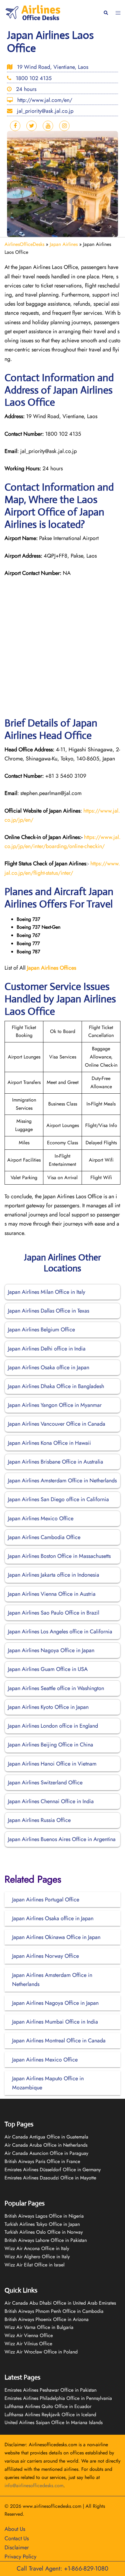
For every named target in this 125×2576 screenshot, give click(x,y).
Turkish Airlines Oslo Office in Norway (44, 2232)
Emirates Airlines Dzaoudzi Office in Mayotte (50, 2178)
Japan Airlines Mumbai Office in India (55, 2022)
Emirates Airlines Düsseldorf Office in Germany (53, 2170)
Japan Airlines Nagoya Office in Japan (51, 1650)
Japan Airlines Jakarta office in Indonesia (54, 1575)
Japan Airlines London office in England (53, 1726)
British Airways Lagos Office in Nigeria (44, 2216)
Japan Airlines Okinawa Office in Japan (56, 1937)
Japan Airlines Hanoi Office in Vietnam (52, 1764)
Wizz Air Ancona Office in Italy (37, 2248)
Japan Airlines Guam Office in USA (48, 1669)
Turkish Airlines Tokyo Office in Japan (42, 2224)
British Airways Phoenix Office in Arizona (47, 2319)
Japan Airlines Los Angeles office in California (60, 1632)
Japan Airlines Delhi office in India (47, 1349)
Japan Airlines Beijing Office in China (51, 1745)
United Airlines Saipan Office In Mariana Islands (54, 2422)
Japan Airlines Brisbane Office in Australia (56, 1462)
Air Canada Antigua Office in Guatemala (46, 2137)
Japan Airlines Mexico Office (41, 1518)
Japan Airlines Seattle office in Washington (56, 1688)
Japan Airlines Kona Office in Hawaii (49, 1443)
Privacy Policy (20, 2557)
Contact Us (17, 2538)
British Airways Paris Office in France (42, 2161)
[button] (106, 13)
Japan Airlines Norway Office (46, 1956)
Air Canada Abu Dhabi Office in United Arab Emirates (60, 2303)
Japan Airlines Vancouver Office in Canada (57, 1424)
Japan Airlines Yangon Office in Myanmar (55, 1405)
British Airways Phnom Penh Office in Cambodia (54, 2311)
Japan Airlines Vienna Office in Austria (52, 1594)
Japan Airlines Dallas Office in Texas (49, 1311)
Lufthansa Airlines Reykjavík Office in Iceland (50, 2415)
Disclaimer (17, 2547)
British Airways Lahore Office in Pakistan (46, 2240)
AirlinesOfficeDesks (24, 244)
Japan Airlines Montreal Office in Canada (59, 2041)
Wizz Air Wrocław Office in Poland (41, 2352)
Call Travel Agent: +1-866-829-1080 (62, 2569)
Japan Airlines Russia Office (39, 1820)
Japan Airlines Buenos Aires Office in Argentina (62, 1839)
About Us (15, 2529)
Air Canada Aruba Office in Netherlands (46, 2145)
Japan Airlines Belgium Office (41, 1330)
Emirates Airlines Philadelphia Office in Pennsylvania (58, 2398)
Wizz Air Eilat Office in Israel (35, 2265)
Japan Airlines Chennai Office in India (51, 1801)
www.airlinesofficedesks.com (52, 2506)
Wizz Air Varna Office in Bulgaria (39, 2327)
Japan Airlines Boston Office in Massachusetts (59, 1556)
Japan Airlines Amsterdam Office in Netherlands (62, 1481)
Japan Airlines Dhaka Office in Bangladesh (56, 1386)
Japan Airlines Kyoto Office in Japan (48, 1707)
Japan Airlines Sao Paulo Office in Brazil (54, 1613)
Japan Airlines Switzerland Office (45, 1783)
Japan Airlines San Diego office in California (58, 1499)
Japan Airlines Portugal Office (46, 1900)
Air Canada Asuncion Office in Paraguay (46, 2153)
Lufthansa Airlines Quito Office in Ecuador (48, 2406)
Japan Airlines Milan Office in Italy (47, 1292)
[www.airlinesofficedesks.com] (34, 12)
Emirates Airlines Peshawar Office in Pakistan (51, 2390)
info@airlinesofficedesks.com (34, 2485)
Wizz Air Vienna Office (29, 2335)
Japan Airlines (64, 244)
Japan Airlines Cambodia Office (44, 1537)
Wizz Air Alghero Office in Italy (37, 2257)
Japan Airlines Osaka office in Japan (49, 1367)
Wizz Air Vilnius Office (28, 2344)
